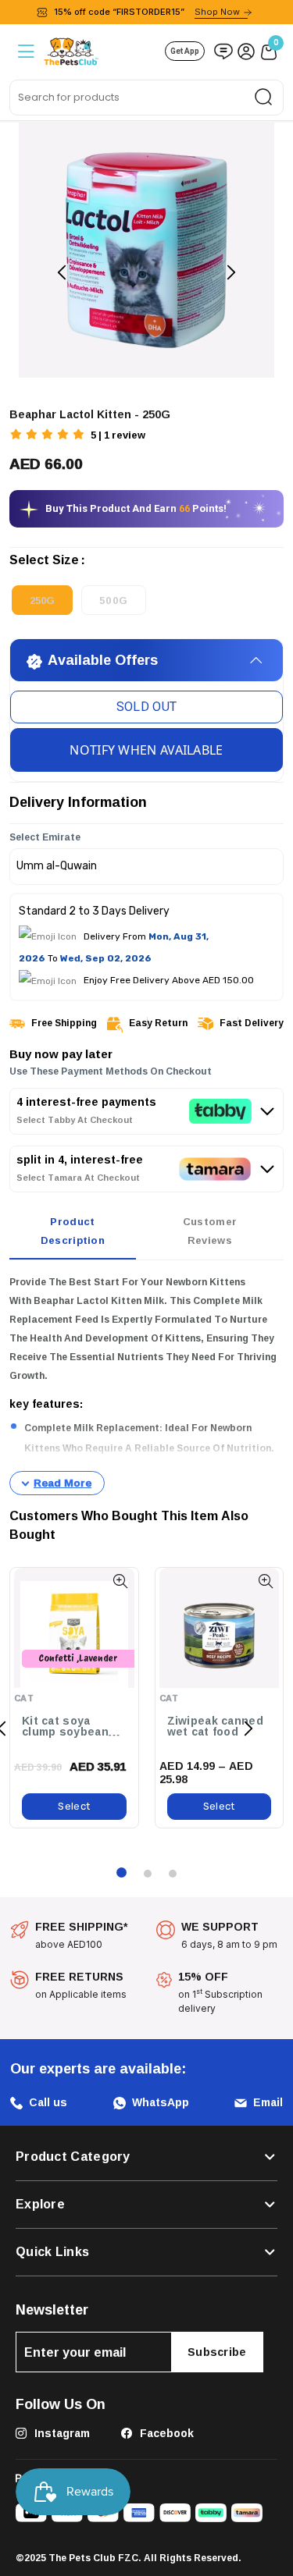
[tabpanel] (146, 1384)
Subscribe (217, 2352)
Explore (40, 2205)
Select (74, 1806)
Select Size (44, 563)
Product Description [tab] (73, 1231)
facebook (165, 2433)
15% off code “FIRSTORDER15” (147, 12)
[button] (48, 436)
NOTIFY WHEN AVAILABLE (146, 750)
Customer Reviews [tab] (210, 1231)
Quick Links (52, 2252)
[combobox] (146, 98)
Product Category (73, 2157)
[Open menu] (25, 51)
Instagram (61, 2433)
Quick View (121, 1581)
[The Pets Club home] (71, 50)
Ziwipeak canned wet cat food (216, 1727)
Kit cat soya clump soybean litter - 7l (65, 1727)
